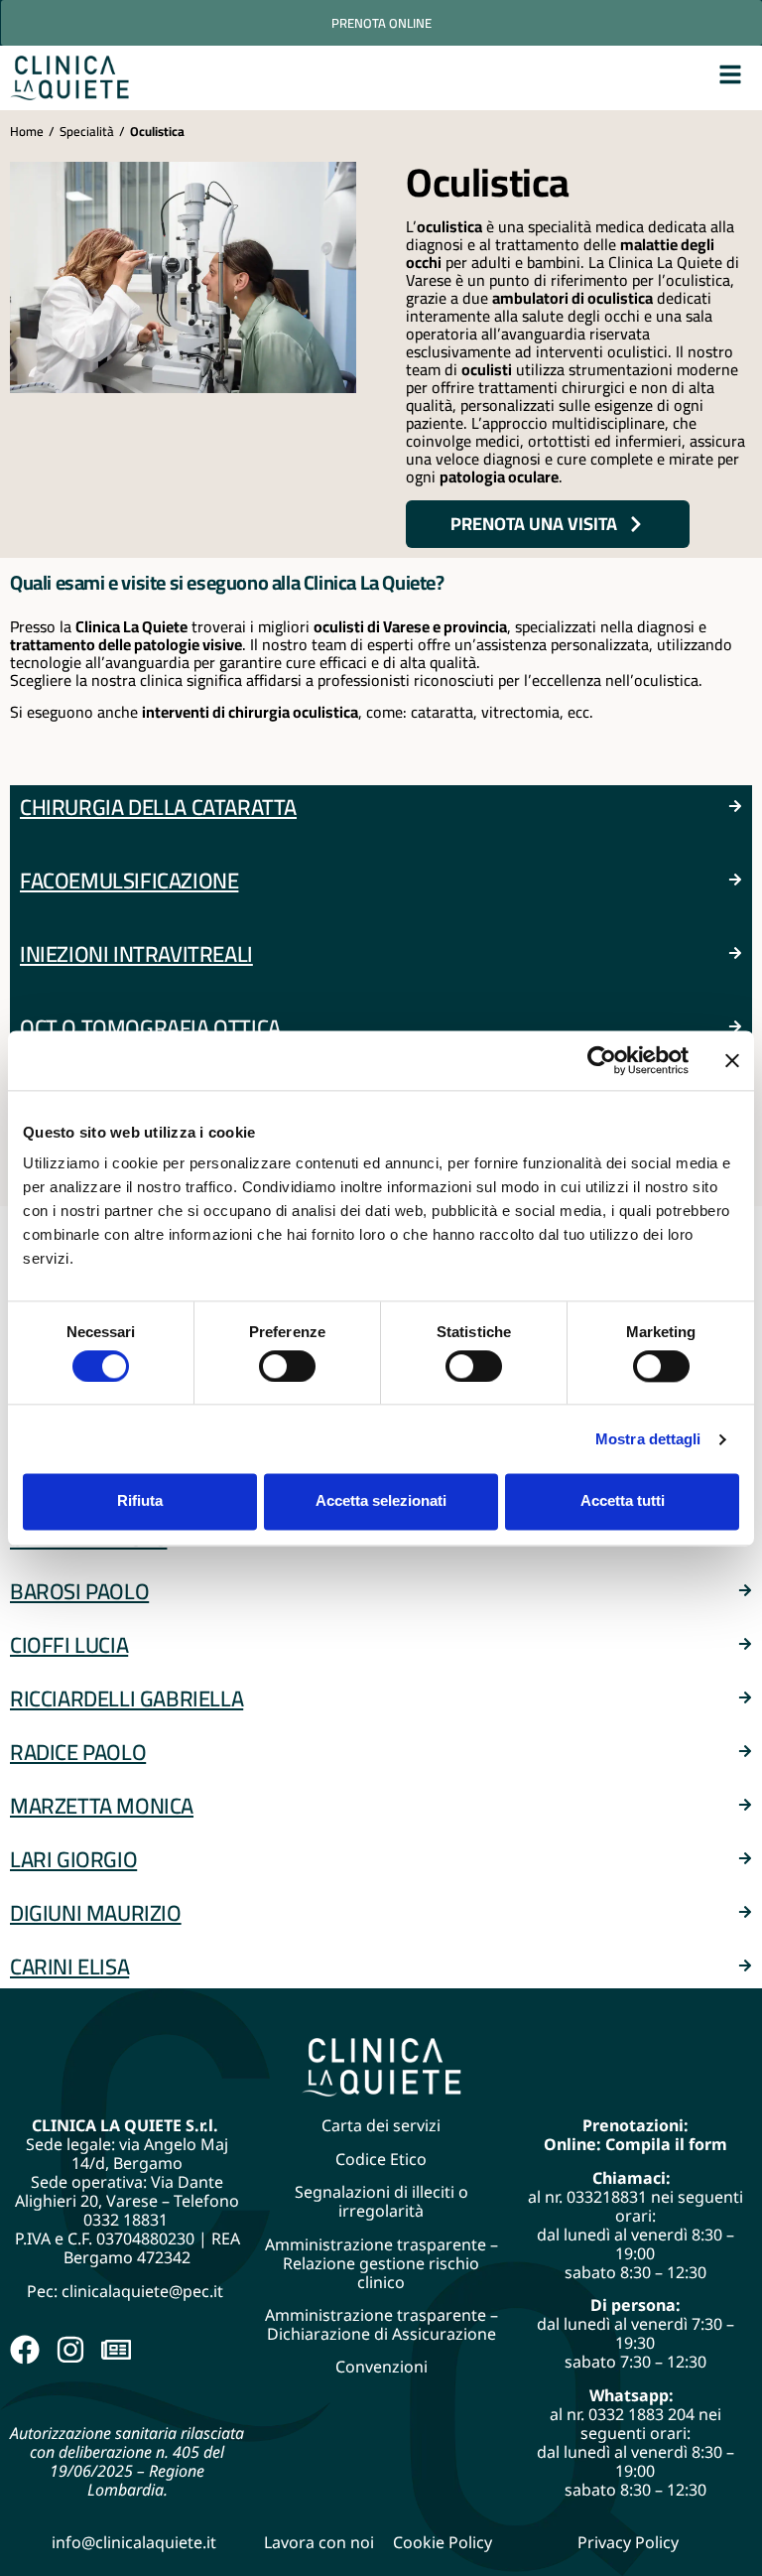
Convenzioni (381, 2367)
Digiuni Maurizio (96, 1913)
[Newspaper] (116, 2350)
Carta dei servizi (381, 2125)
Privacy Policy (628, 2542)
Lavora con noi (319, 2542)
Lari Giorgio (73, 1859)
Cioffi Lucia (69, 1645)
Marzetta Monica (102, 1806)
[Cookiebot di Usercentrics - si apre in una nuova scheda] (602, 1060)
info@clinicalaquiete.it (134, 2542)
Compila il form (666, 2144)
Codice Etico (381, 2159)
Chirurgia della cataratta (158, 807)
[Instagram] (70, 2350)
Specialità (87, 131)
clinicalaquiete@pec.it (144, 2291)
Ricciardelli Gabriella (127, 1698)
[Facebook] (25, 2350)
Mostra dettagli (648, 1439)
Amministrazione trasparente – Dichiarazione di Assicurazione (381, 2324)
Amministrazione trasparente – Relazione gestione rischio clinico (381, 2263)
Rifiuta (140, 1501)
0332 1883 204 (641, 2414)
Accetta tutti (623, 1501)
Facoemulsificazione (129, 881)
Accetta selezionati (381, 1501)
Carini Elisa (69, 1966)
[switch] (287, 1366)
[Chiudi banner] (732, 1060)
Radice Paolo (78, 1752)
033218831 (607, 2197)
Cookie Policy (443, 2542)
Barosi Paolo (79, 1591)
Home (27, 131)
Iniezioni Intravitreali (136, 954)
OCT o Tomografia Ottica (150, 1027)
